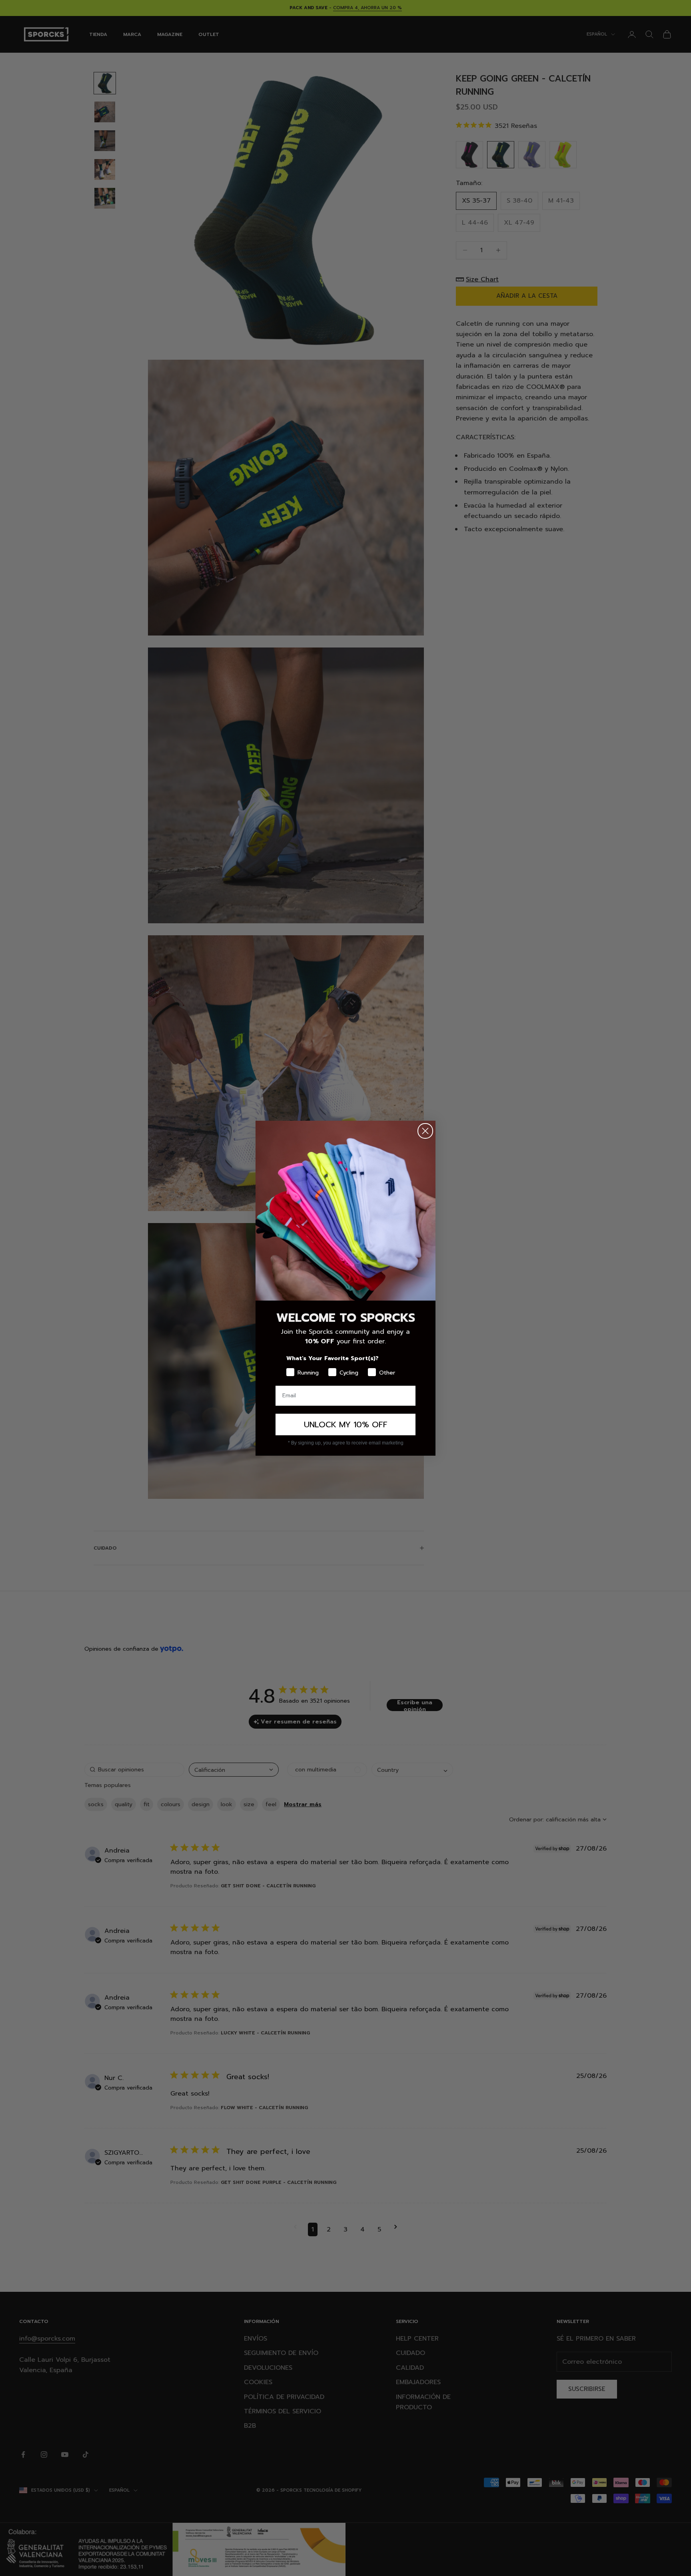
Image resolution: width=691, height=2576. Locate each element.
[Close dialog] (425, 1131)
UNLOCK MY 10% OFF (346, 1424)
